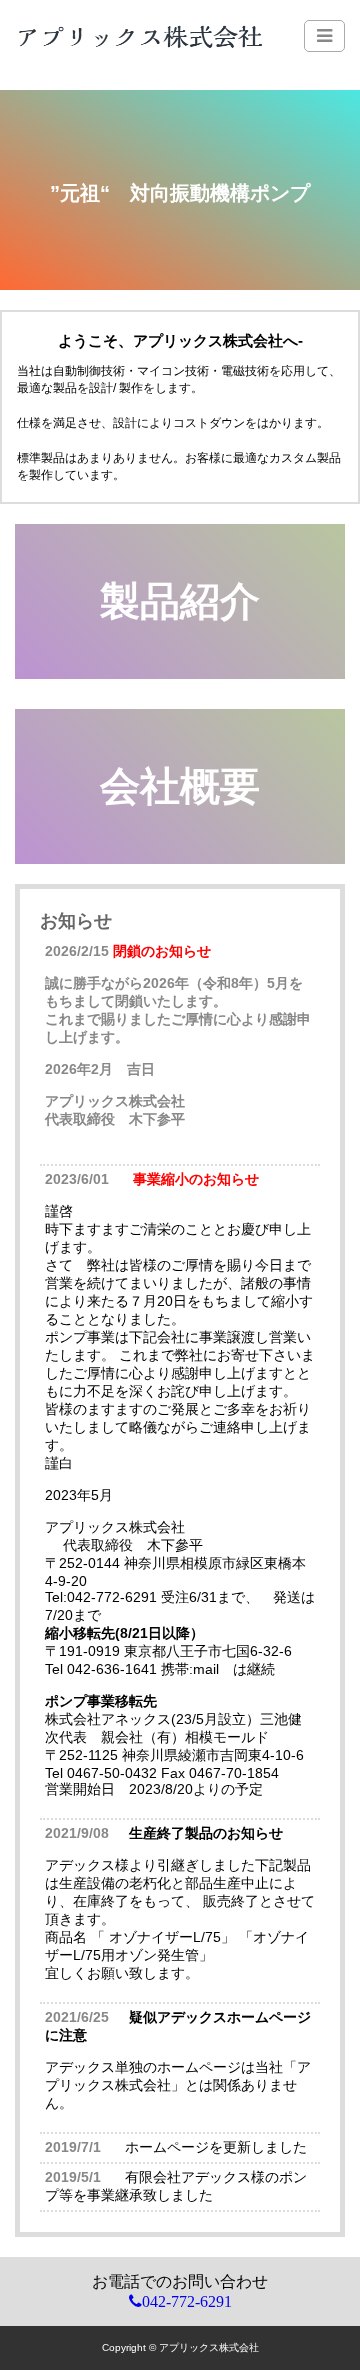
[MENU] (324, 36)
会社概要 (180, 786)
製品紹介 (180, 601)
